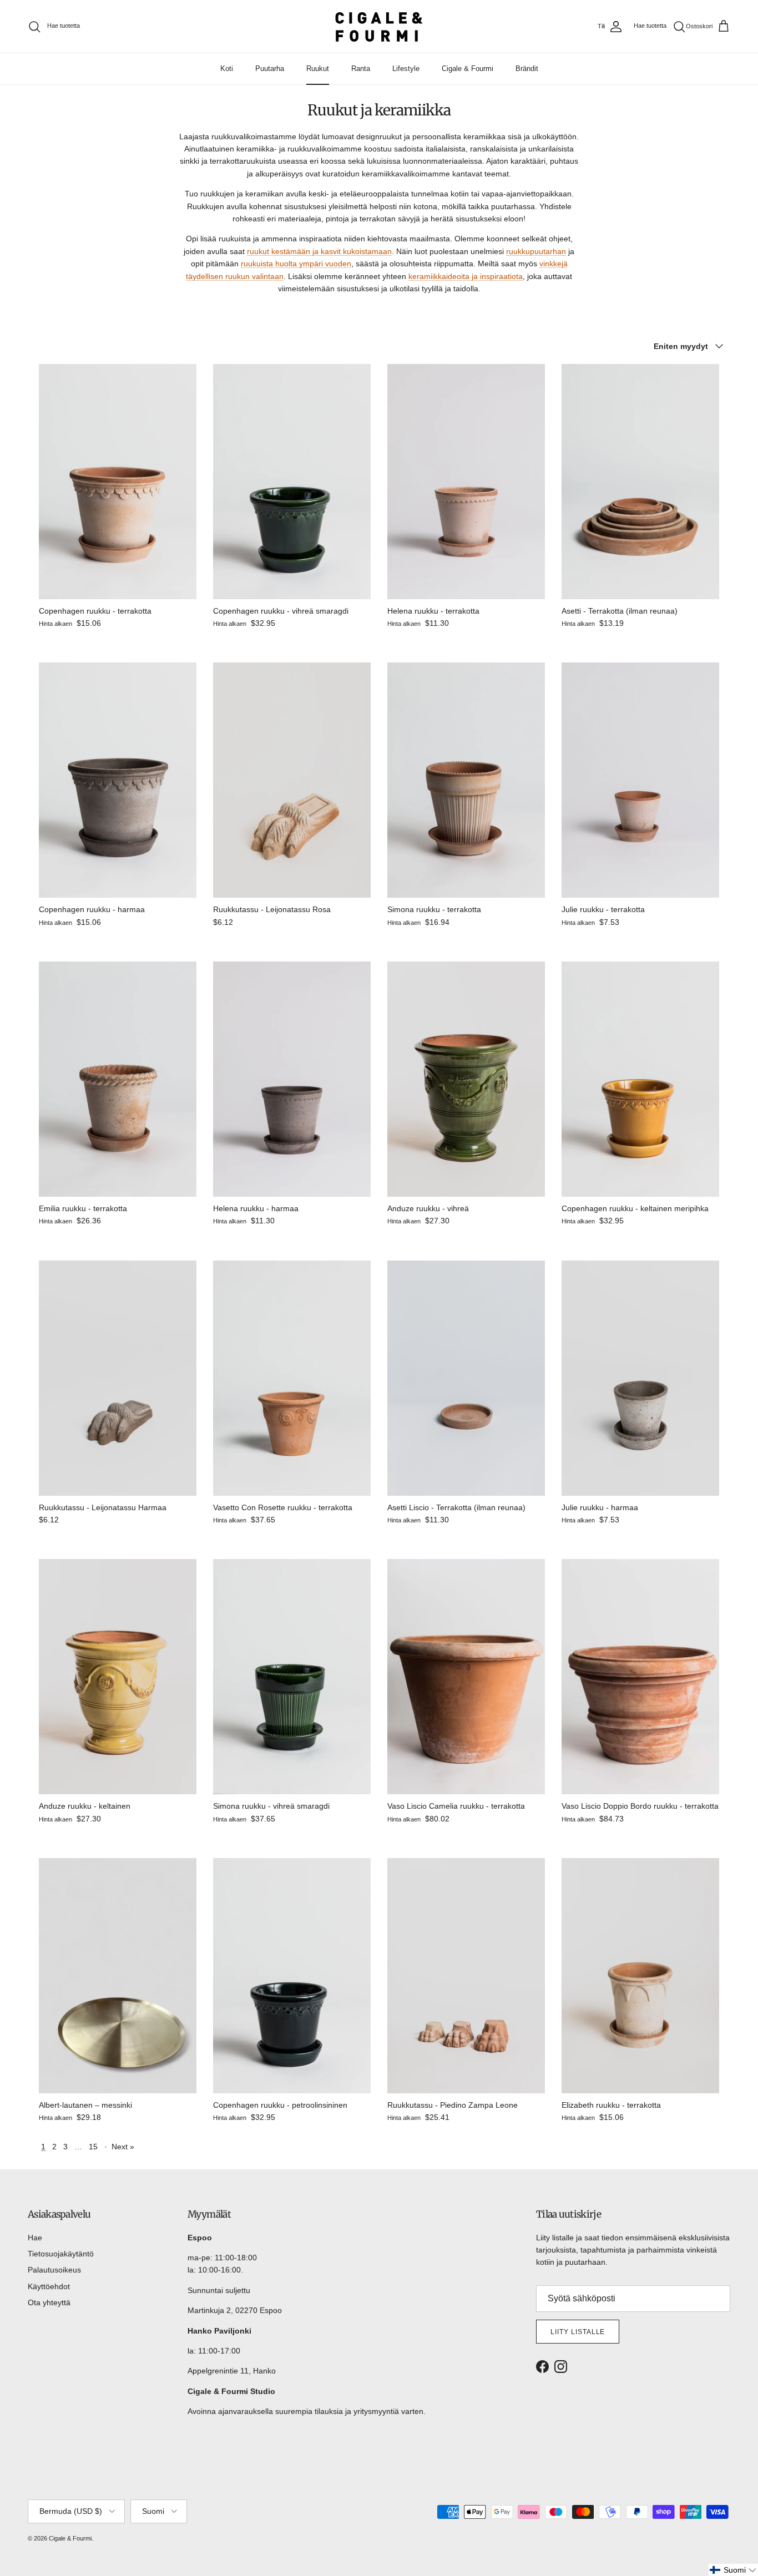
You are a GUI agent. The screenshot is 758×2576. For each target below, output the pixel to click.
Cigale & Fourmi (468, 69)
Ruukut (318, 69)
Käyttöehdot (49, 2286)
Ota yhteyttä (49, 2302)
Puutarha (270, 69)
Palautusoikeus (54, 2270)
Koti (227, 69)
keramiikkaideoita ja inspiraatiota (466, 276)
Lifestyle (406, 69)
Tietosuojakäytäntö (61, 2254)
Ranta (361, 69)
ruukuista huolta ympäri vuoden (296, 264)
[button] (733, 2570)
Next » (123, 2147)
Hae (35, 2238)
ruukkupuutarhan (536, 251)
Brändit (527, 69)
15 (93, 2147)
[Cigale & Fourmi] (379, 26)
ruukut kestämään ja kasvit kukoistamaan (319, 251)
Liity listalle (578, 2332)
